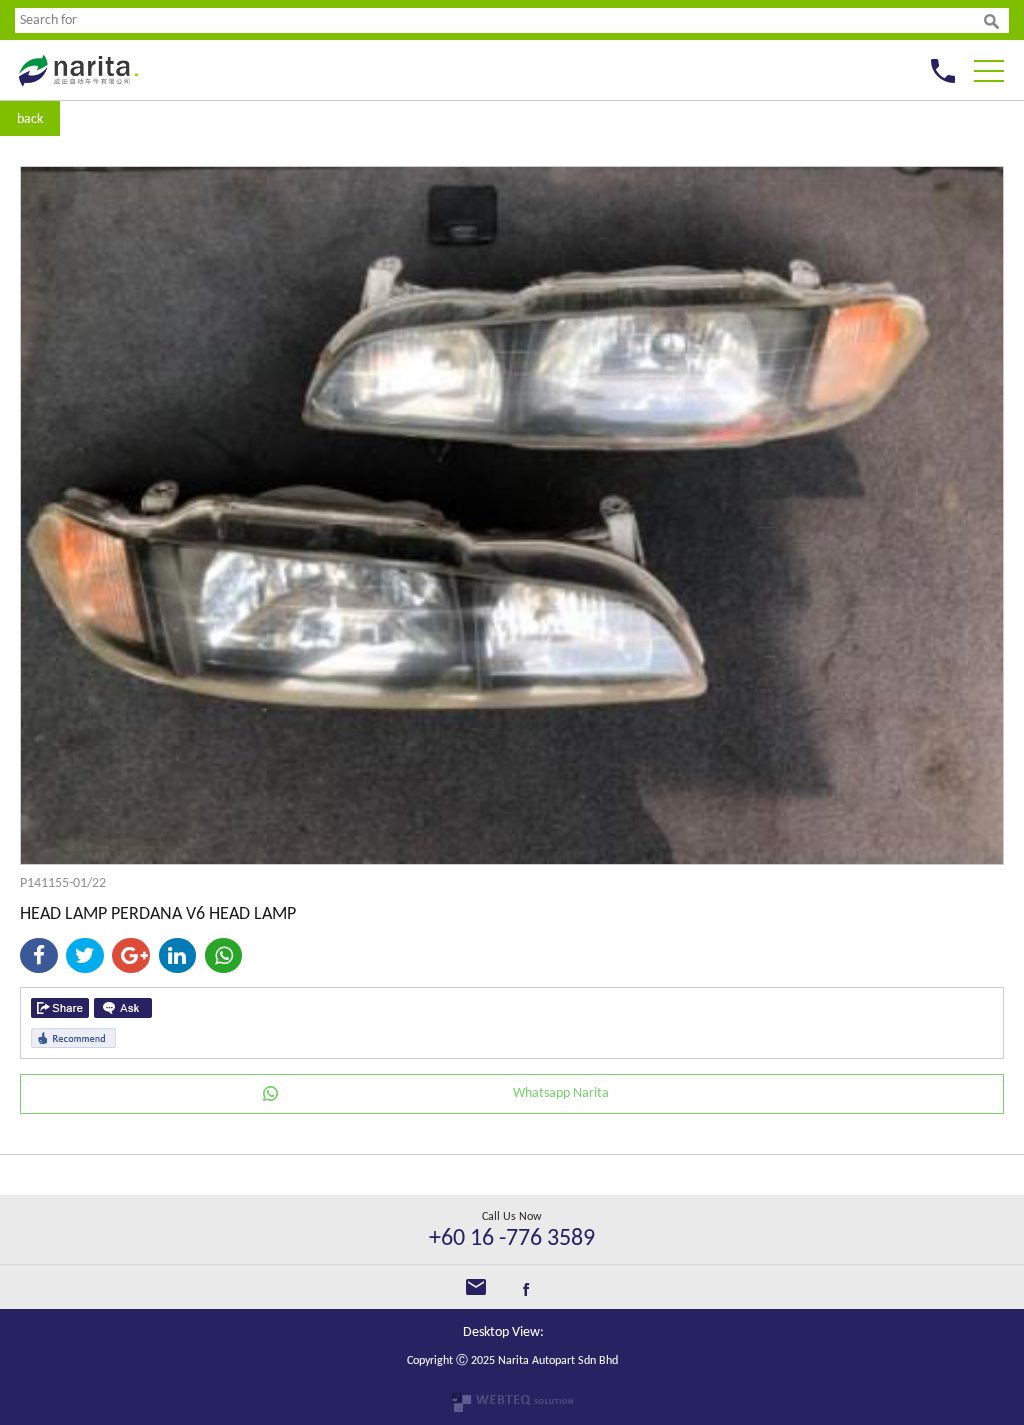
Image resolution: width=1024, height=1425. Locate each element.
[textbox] (499, 20)
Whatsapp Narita (561, 1093)
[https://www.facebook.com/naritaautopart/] (526, 1292)
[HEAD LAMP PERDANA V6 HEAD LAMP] (512, 860)
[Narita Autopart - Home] (77, 91)
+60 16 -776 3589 (512, 1239)
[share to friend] (60, 1008)
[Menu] (989, 65)
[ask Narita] (123, 1008)
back (30, 119)
